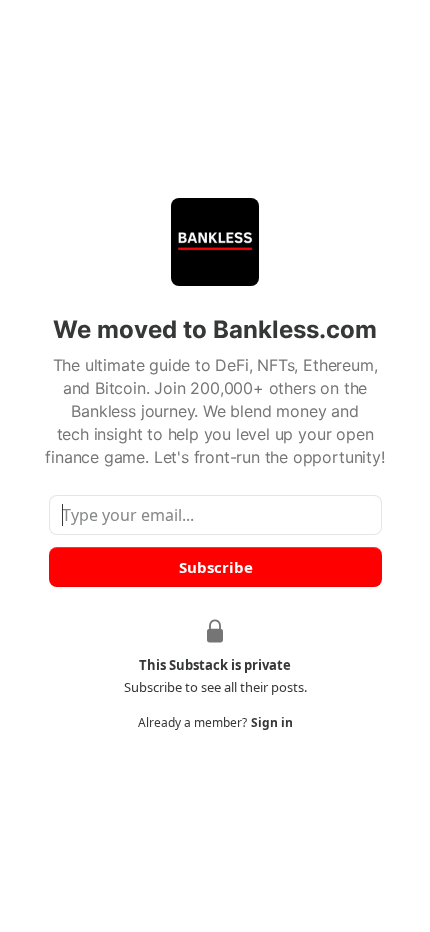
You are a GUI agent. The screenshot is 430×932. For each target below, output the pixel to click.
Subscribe (215, 567)
